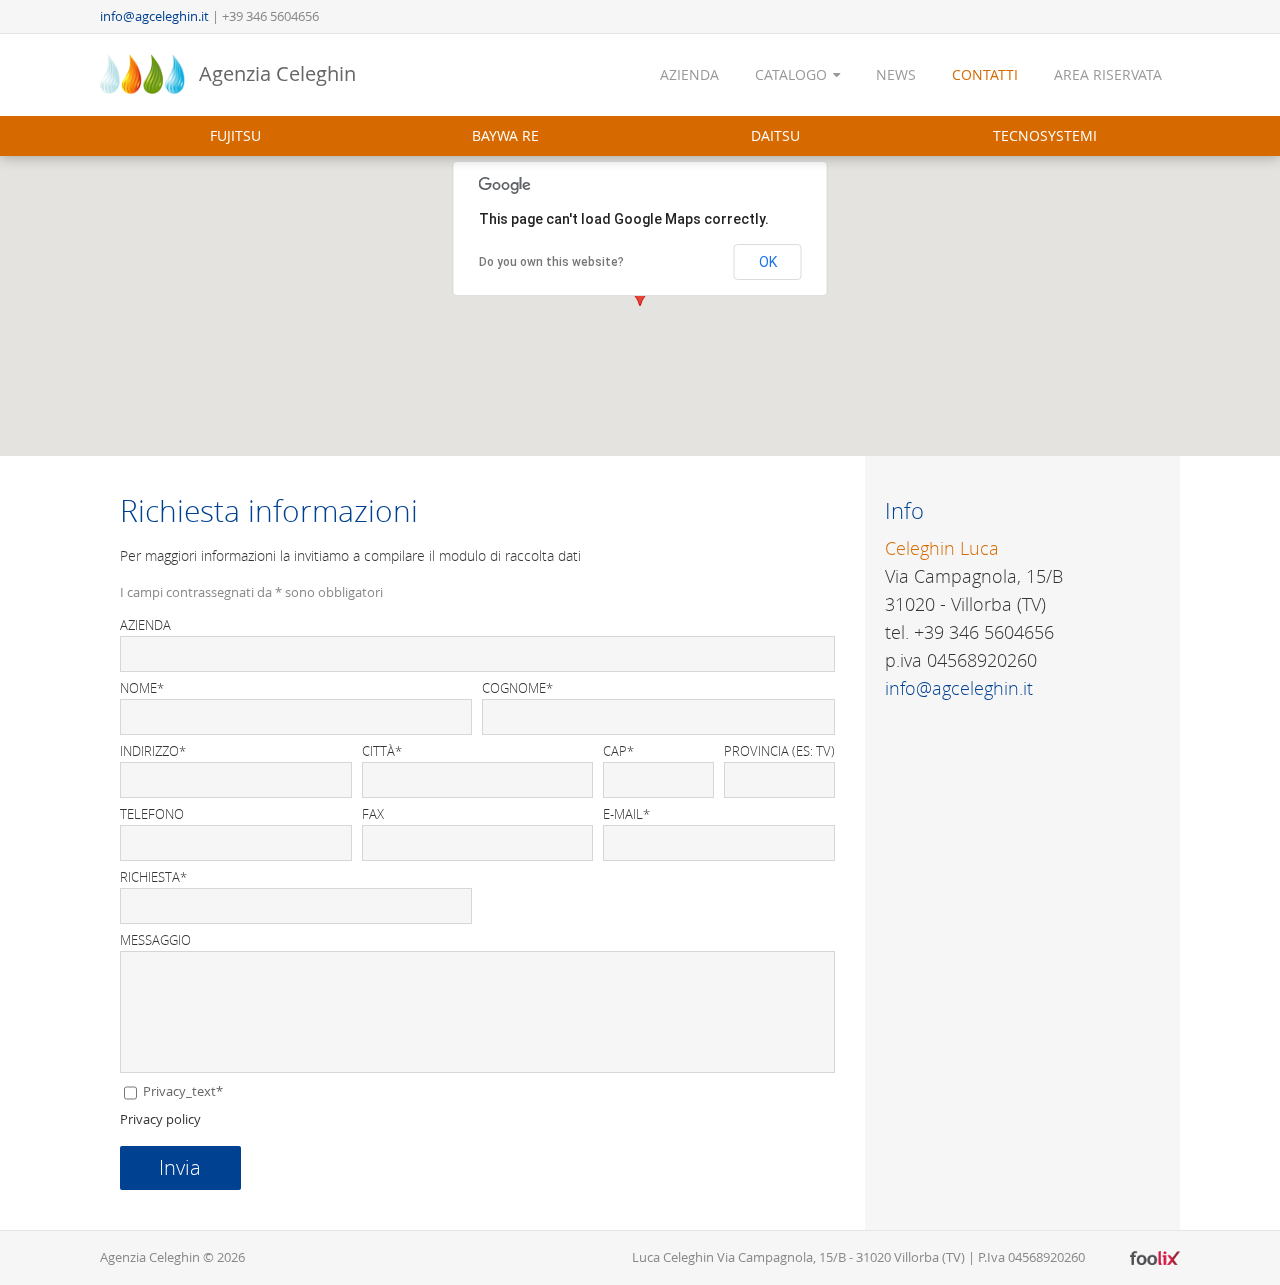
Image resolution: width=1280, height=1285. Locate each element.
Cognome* (517, 688)
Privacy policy (160, 1119)
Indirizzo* (153, 751)
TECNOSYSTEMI (1045, 135)
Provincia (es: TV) (779, 751)
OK (768, 262)
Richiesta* (153, 877)
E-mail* (626, 814)
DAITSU (775, 135)
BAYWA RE (505, 135)
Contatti (985, 74)
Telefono (152, 814)
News (896, 74)
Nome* (142, 688)
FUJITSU (235, 135)
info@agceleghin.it (154, 16)
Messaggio (155, 940)
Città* (382, 751)
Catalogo (791, 74)
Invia (180, 1167)
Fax (373, 814)
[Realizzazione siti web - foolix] (1155, 1258)
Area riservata (1108, 74)
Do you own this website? (551, 262)
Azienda (689, 74)
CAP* (618, 751)
